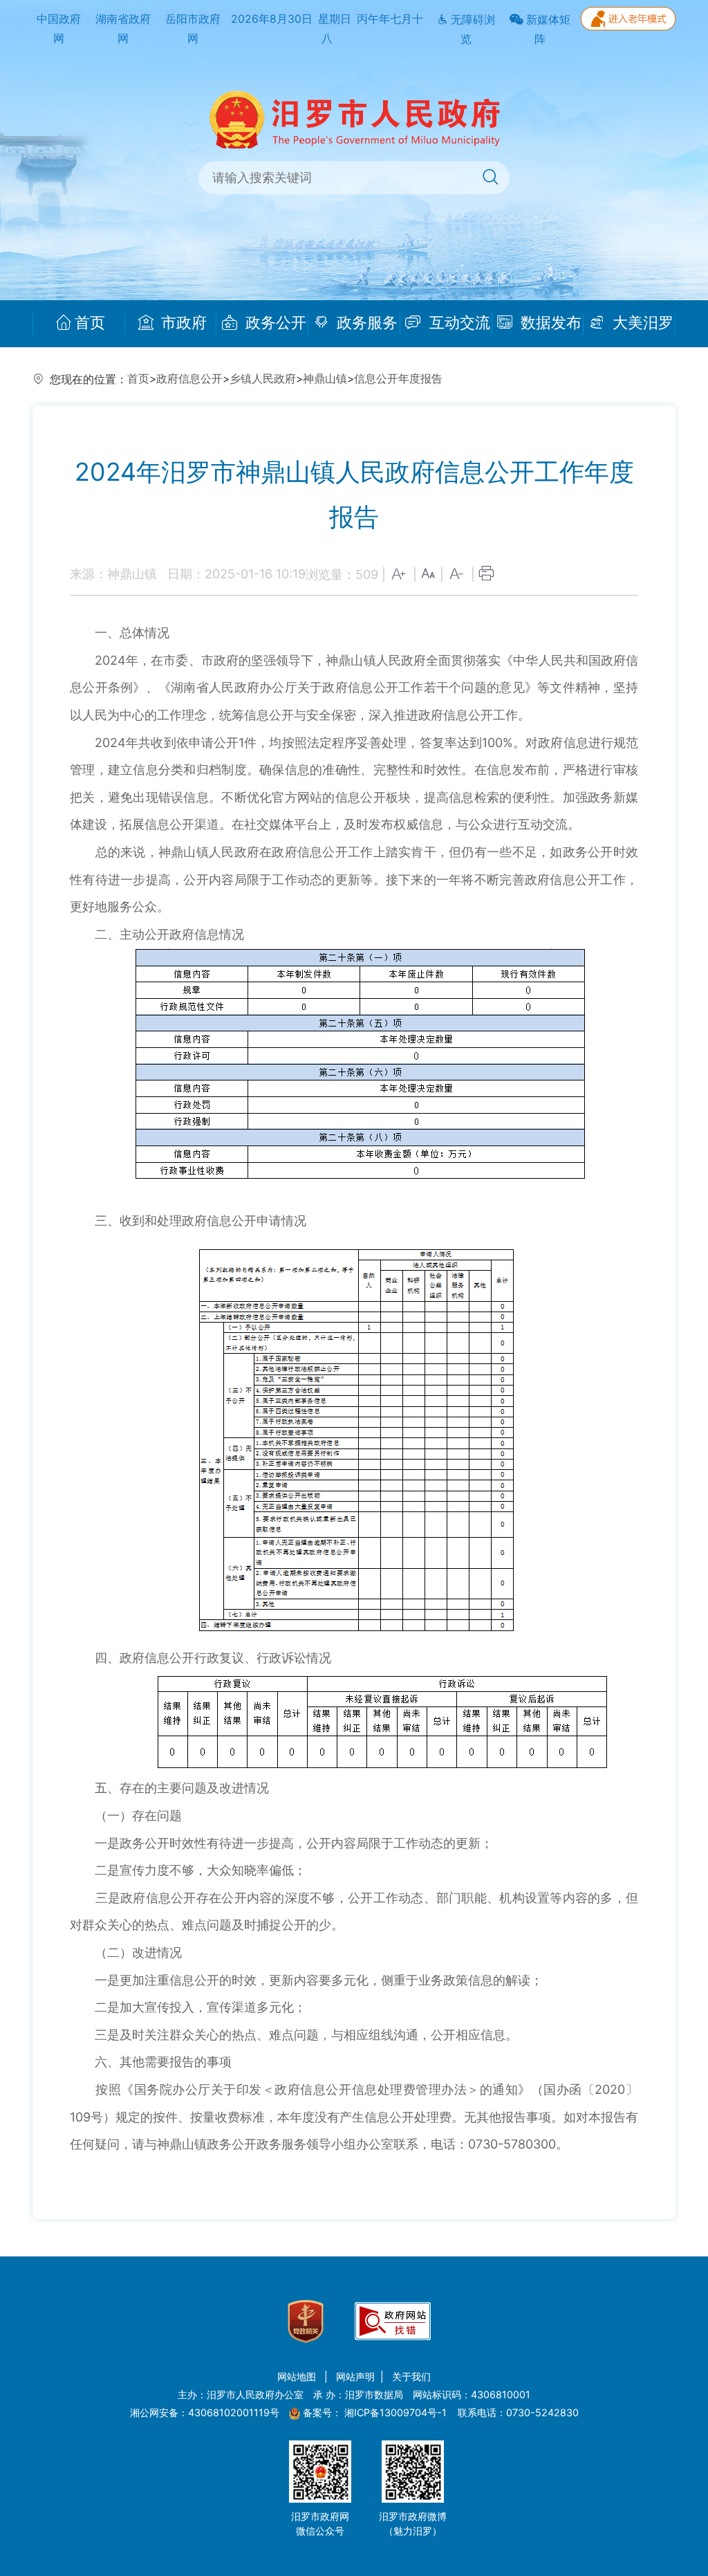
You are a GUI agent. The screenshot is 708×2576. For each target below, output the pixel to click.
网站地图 (298, 2376)
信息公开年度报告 (398, 379)
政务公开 (274, 323)
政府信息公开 (189, 379)
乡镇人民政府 (263, 379)
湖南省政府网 (123, 29)
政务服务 (365, 323)
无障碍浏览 (472, 30)
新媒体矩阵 (547, 30)
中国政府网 (59, 29)
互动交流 (458, 323)
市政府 (182, 323)
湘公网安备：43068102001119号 (205, 2412)
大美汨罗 (641, 323)
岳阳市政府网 (193, 29)
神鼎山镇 (325, 379)
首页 (90, 323)
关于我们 (411, 2376)
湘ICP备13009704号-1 (397, 2412)
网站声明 (355, 2376)
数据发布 (549, 323)
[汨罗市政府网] (354, 119)
